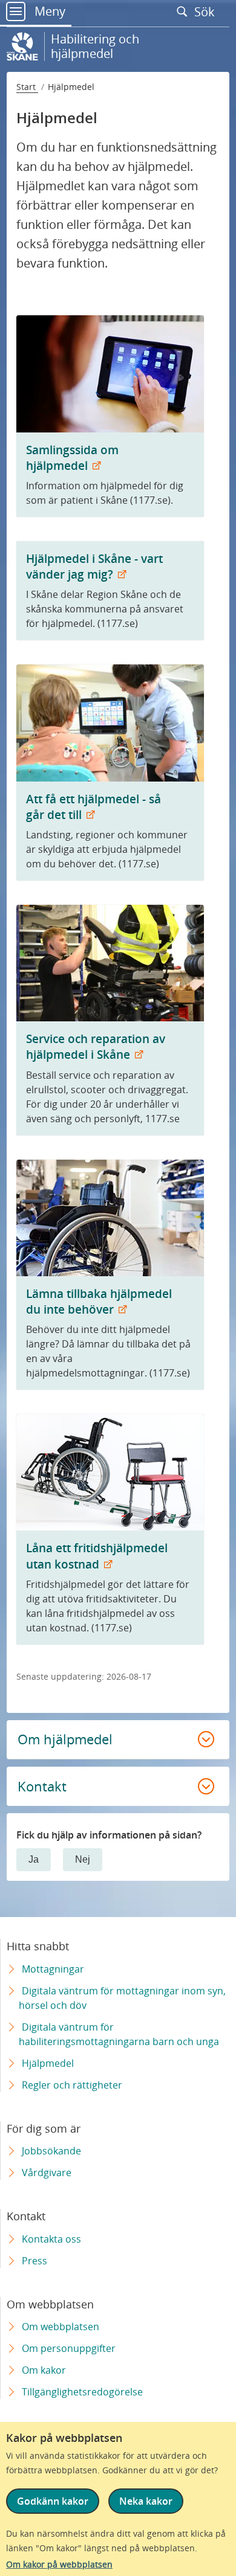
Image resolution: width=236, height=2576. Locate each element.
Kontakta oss (51, 2239)
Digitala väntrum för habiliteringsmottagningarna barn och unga (119, 2034)
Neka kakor (146, 2501)
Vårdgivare (47, 2173)
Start (27, 87)
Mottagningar (53, 1969)
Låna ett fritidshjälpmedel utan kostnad (97, 1556)
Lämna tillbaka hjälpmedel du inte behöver (99, 1301)
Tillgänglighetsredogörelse (82, 2392)
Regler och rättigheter (72, 2085)
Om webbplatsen (61, 2327)
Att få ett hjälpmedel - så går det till (93, 807)
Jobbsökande (51, 2151)
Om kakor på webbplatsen (59, 2564)
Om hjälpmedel (65, 1739)
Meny (48, 11)
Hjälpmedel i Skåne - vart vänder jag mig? (94, 566)
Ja (34, 1859)
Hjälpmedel (48, 2063)
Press (34, 2261)
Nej (83, 1859)
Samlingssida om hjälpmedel (72, 458)
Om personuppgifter (69, 2348)
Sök (206, 11)
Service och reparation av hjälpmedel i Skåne (96, 1046)
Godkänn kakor (53, 2501)
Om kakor (44, 2370)
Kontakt (42, 1786)
